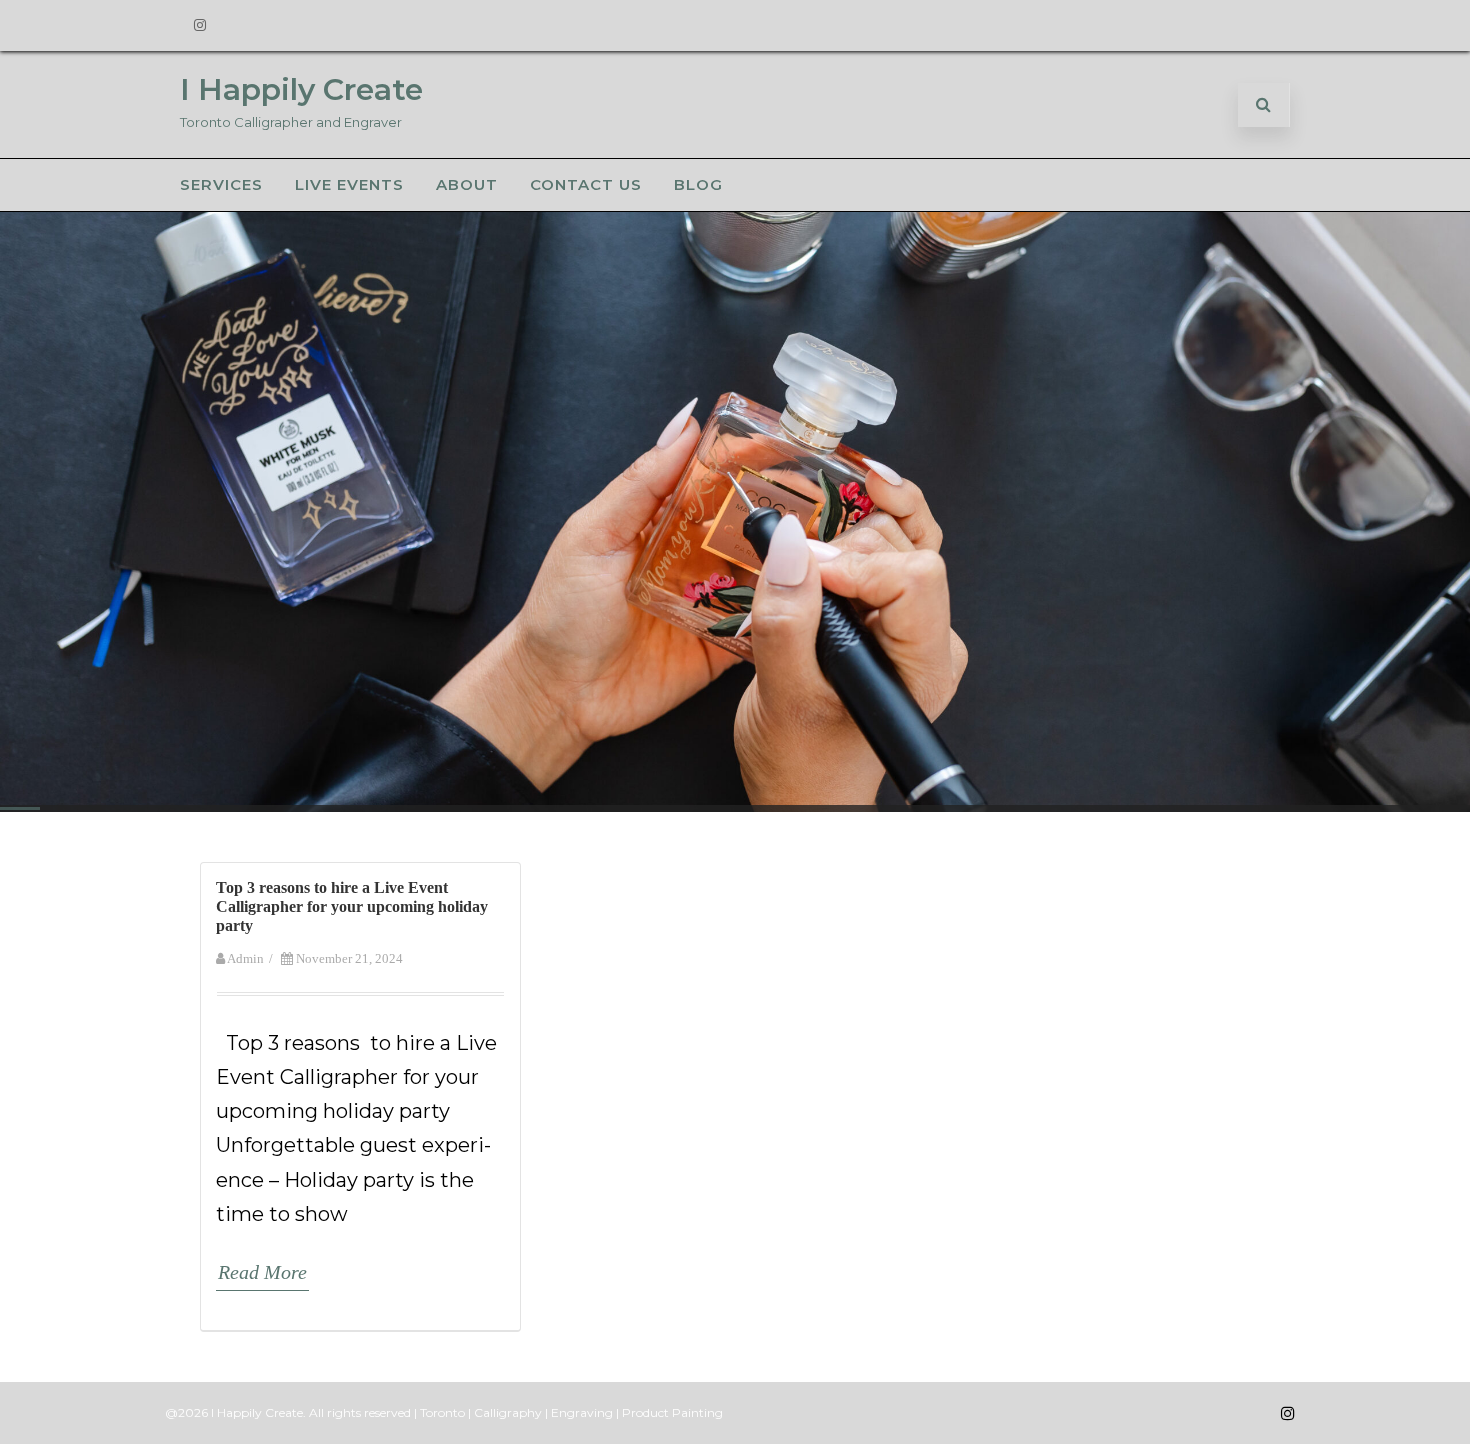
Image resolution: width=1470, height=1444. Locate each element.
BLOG (698, 184)
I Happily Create (301, 89)
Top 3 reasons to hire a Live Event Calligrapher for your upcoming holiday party (352, 906)
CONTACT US (586, 184)
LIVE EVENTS (349, 184)
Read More (262, 1272)
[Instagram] (200, 25)
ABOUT (467, 184)
